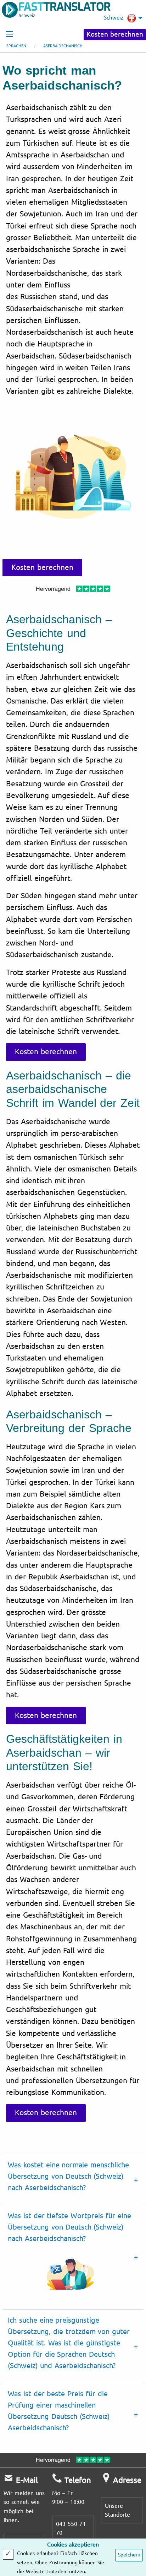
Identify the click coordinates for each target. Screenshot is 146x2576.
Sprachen (16, 46)
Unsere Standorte (117, 2510)
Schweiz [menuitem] (114, 18)
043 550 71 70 (71, 2529)
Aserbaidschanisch (63, 46)
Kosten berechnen (115, 34)
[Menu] (9, 34)
